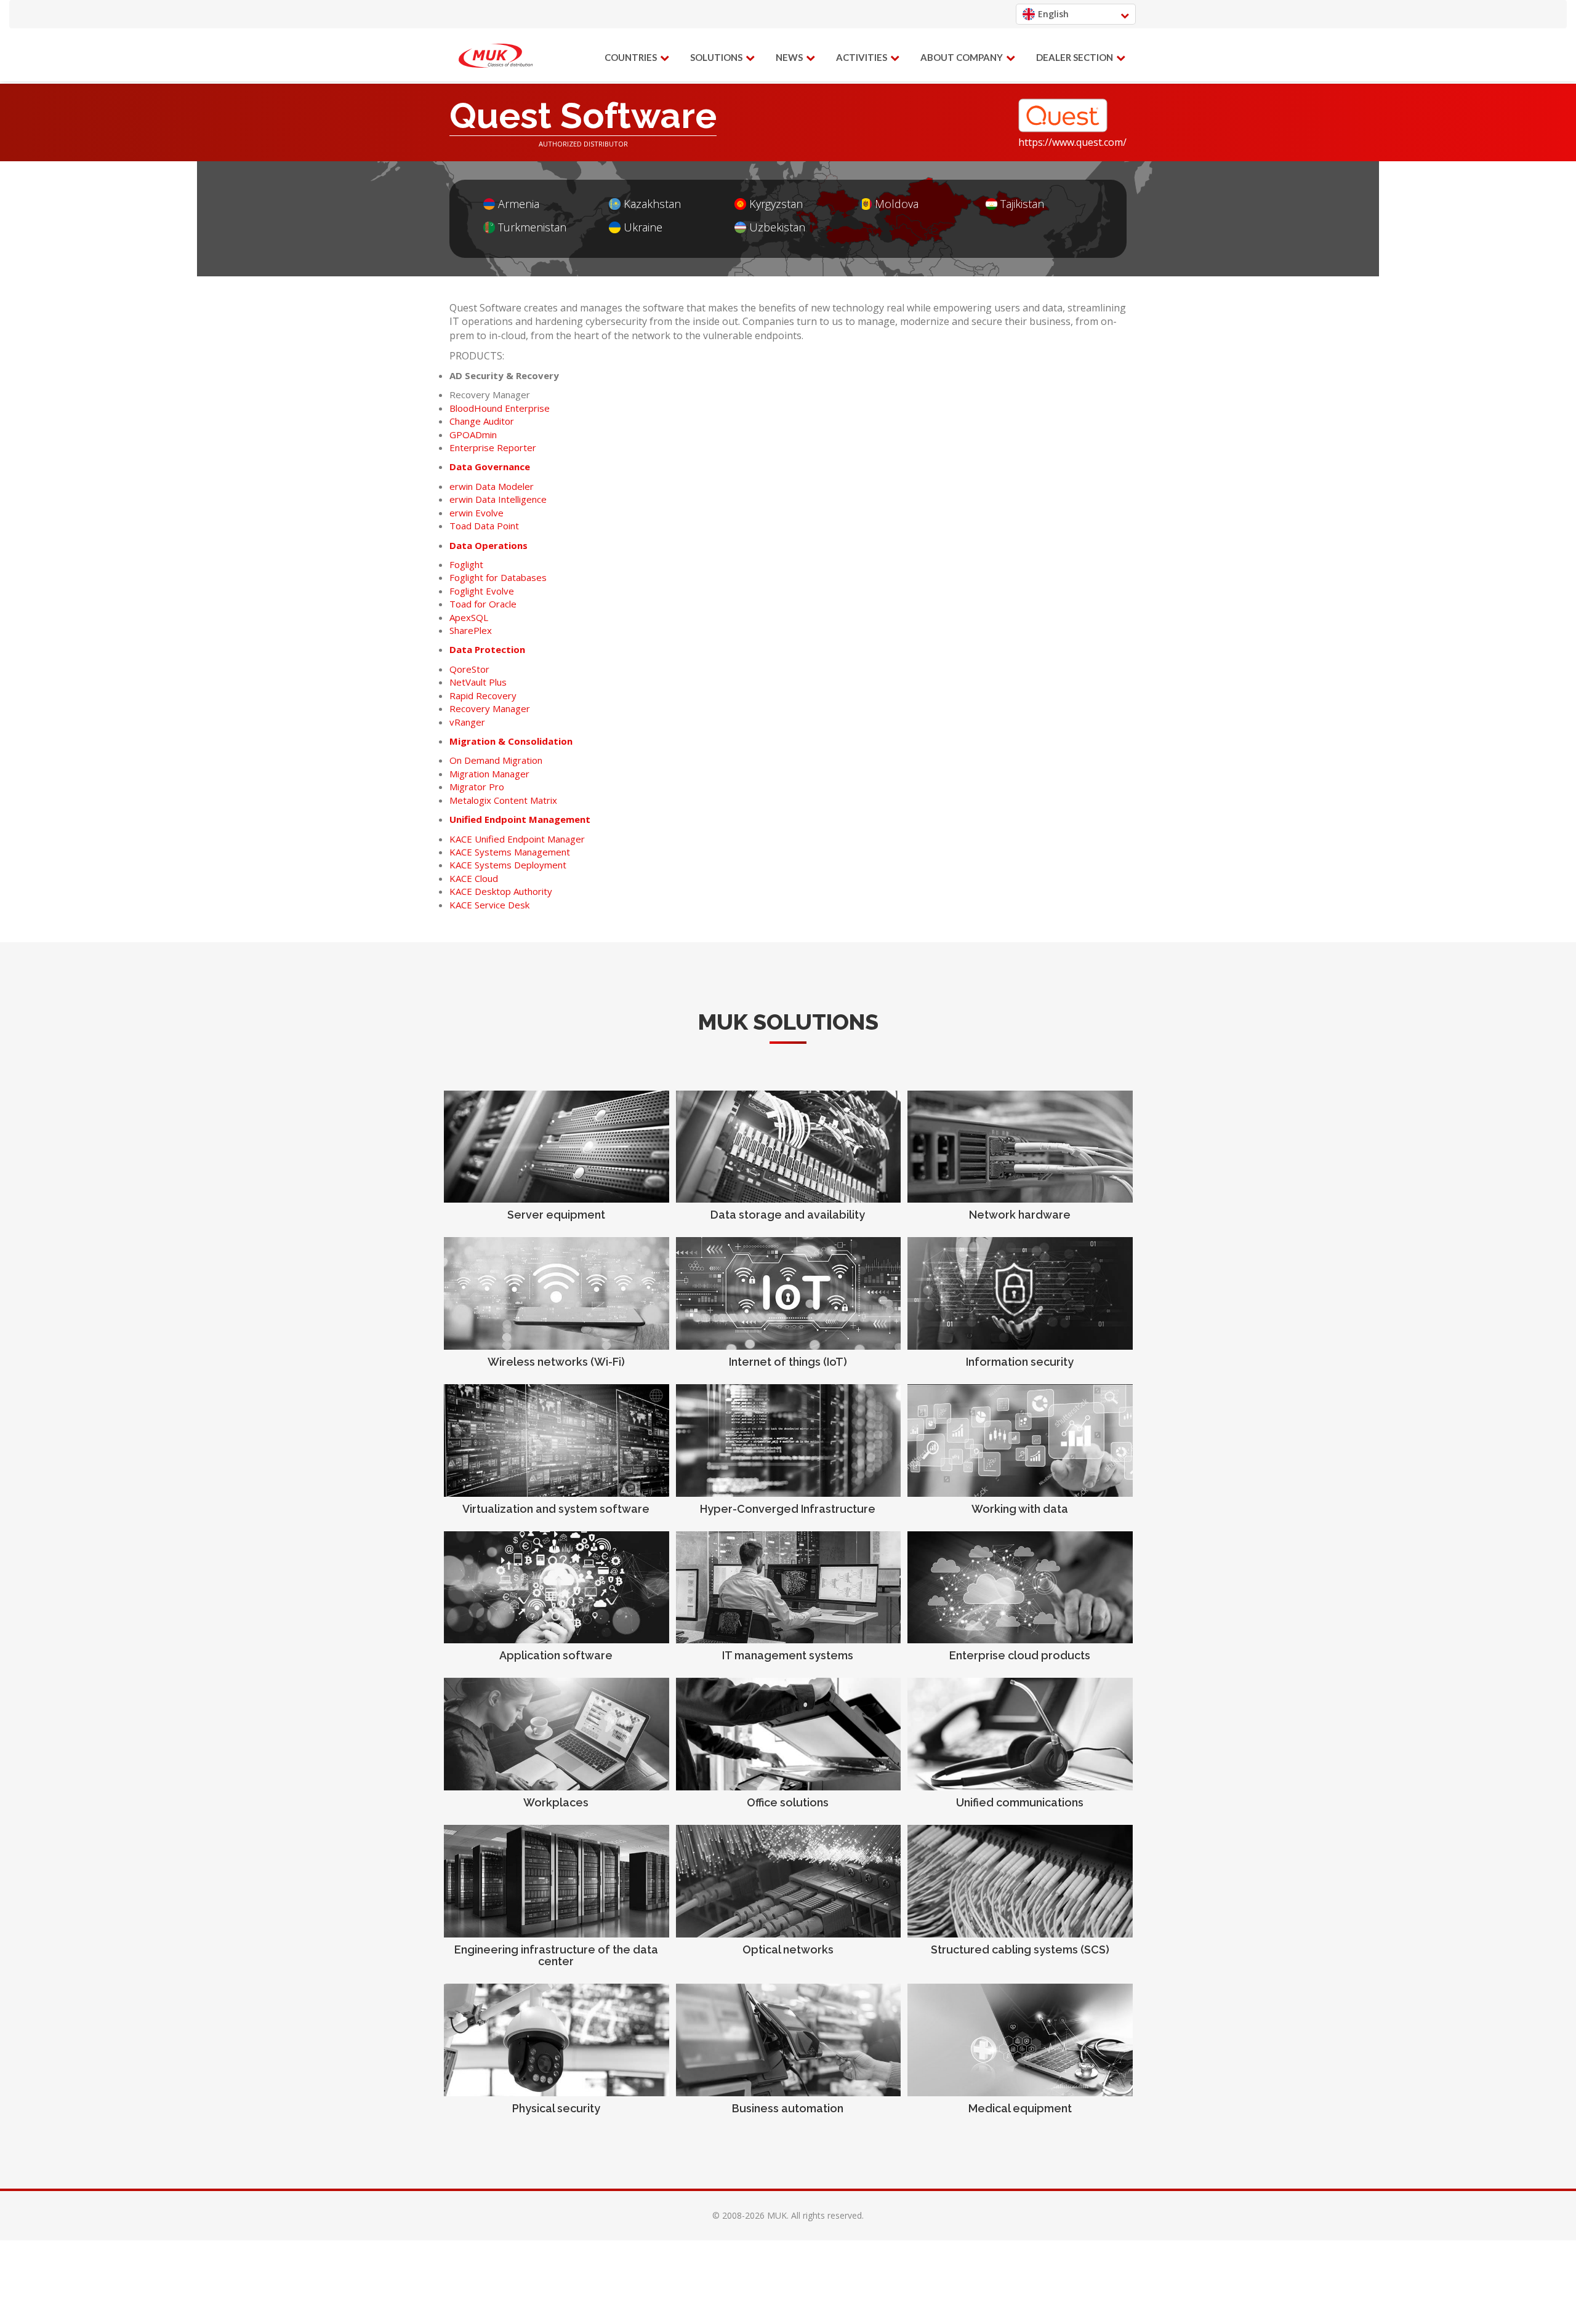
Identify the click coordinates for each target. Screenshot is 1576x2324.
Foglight (466, 564)
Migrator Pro (477, 787)
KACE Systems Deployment (508, 865)
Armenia (519, 204)
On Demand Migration (496, 760)
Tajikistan (1022, 204)
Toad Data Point (484, 526)
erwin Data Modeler (492, 486)
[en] (496, 56)
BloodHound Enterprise (500, 408)
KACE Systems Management (510, 852)
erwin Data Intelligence (498, 499)
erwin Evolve (476, 513)
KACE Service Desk (489, 905)
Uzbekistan (777, 227)
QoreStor (469, 669)
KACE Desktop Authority (501, 891)
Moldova (897, 204)
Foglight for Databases (498, 577)
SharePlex (471, 630)
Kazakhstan (652, 204)
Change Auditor (482, 421)
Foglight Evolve (482, 591)
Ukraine (643, 227)
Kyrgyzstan (776, 204)
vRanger (467, 722)
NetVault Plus (478, 682)
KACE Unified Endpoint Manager (517, 839)
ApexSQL (469, 617)
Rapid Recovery (483, 695)
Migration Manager (489, 774)
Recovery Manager (490, 708)
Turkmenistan (532, 227)
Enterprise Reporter (493, 447)
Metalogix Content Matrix (503, 800)
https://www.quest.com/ (1072, 142)
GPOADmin (473, 435)
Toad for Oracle (483, 604)
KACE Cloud (474, 878)
